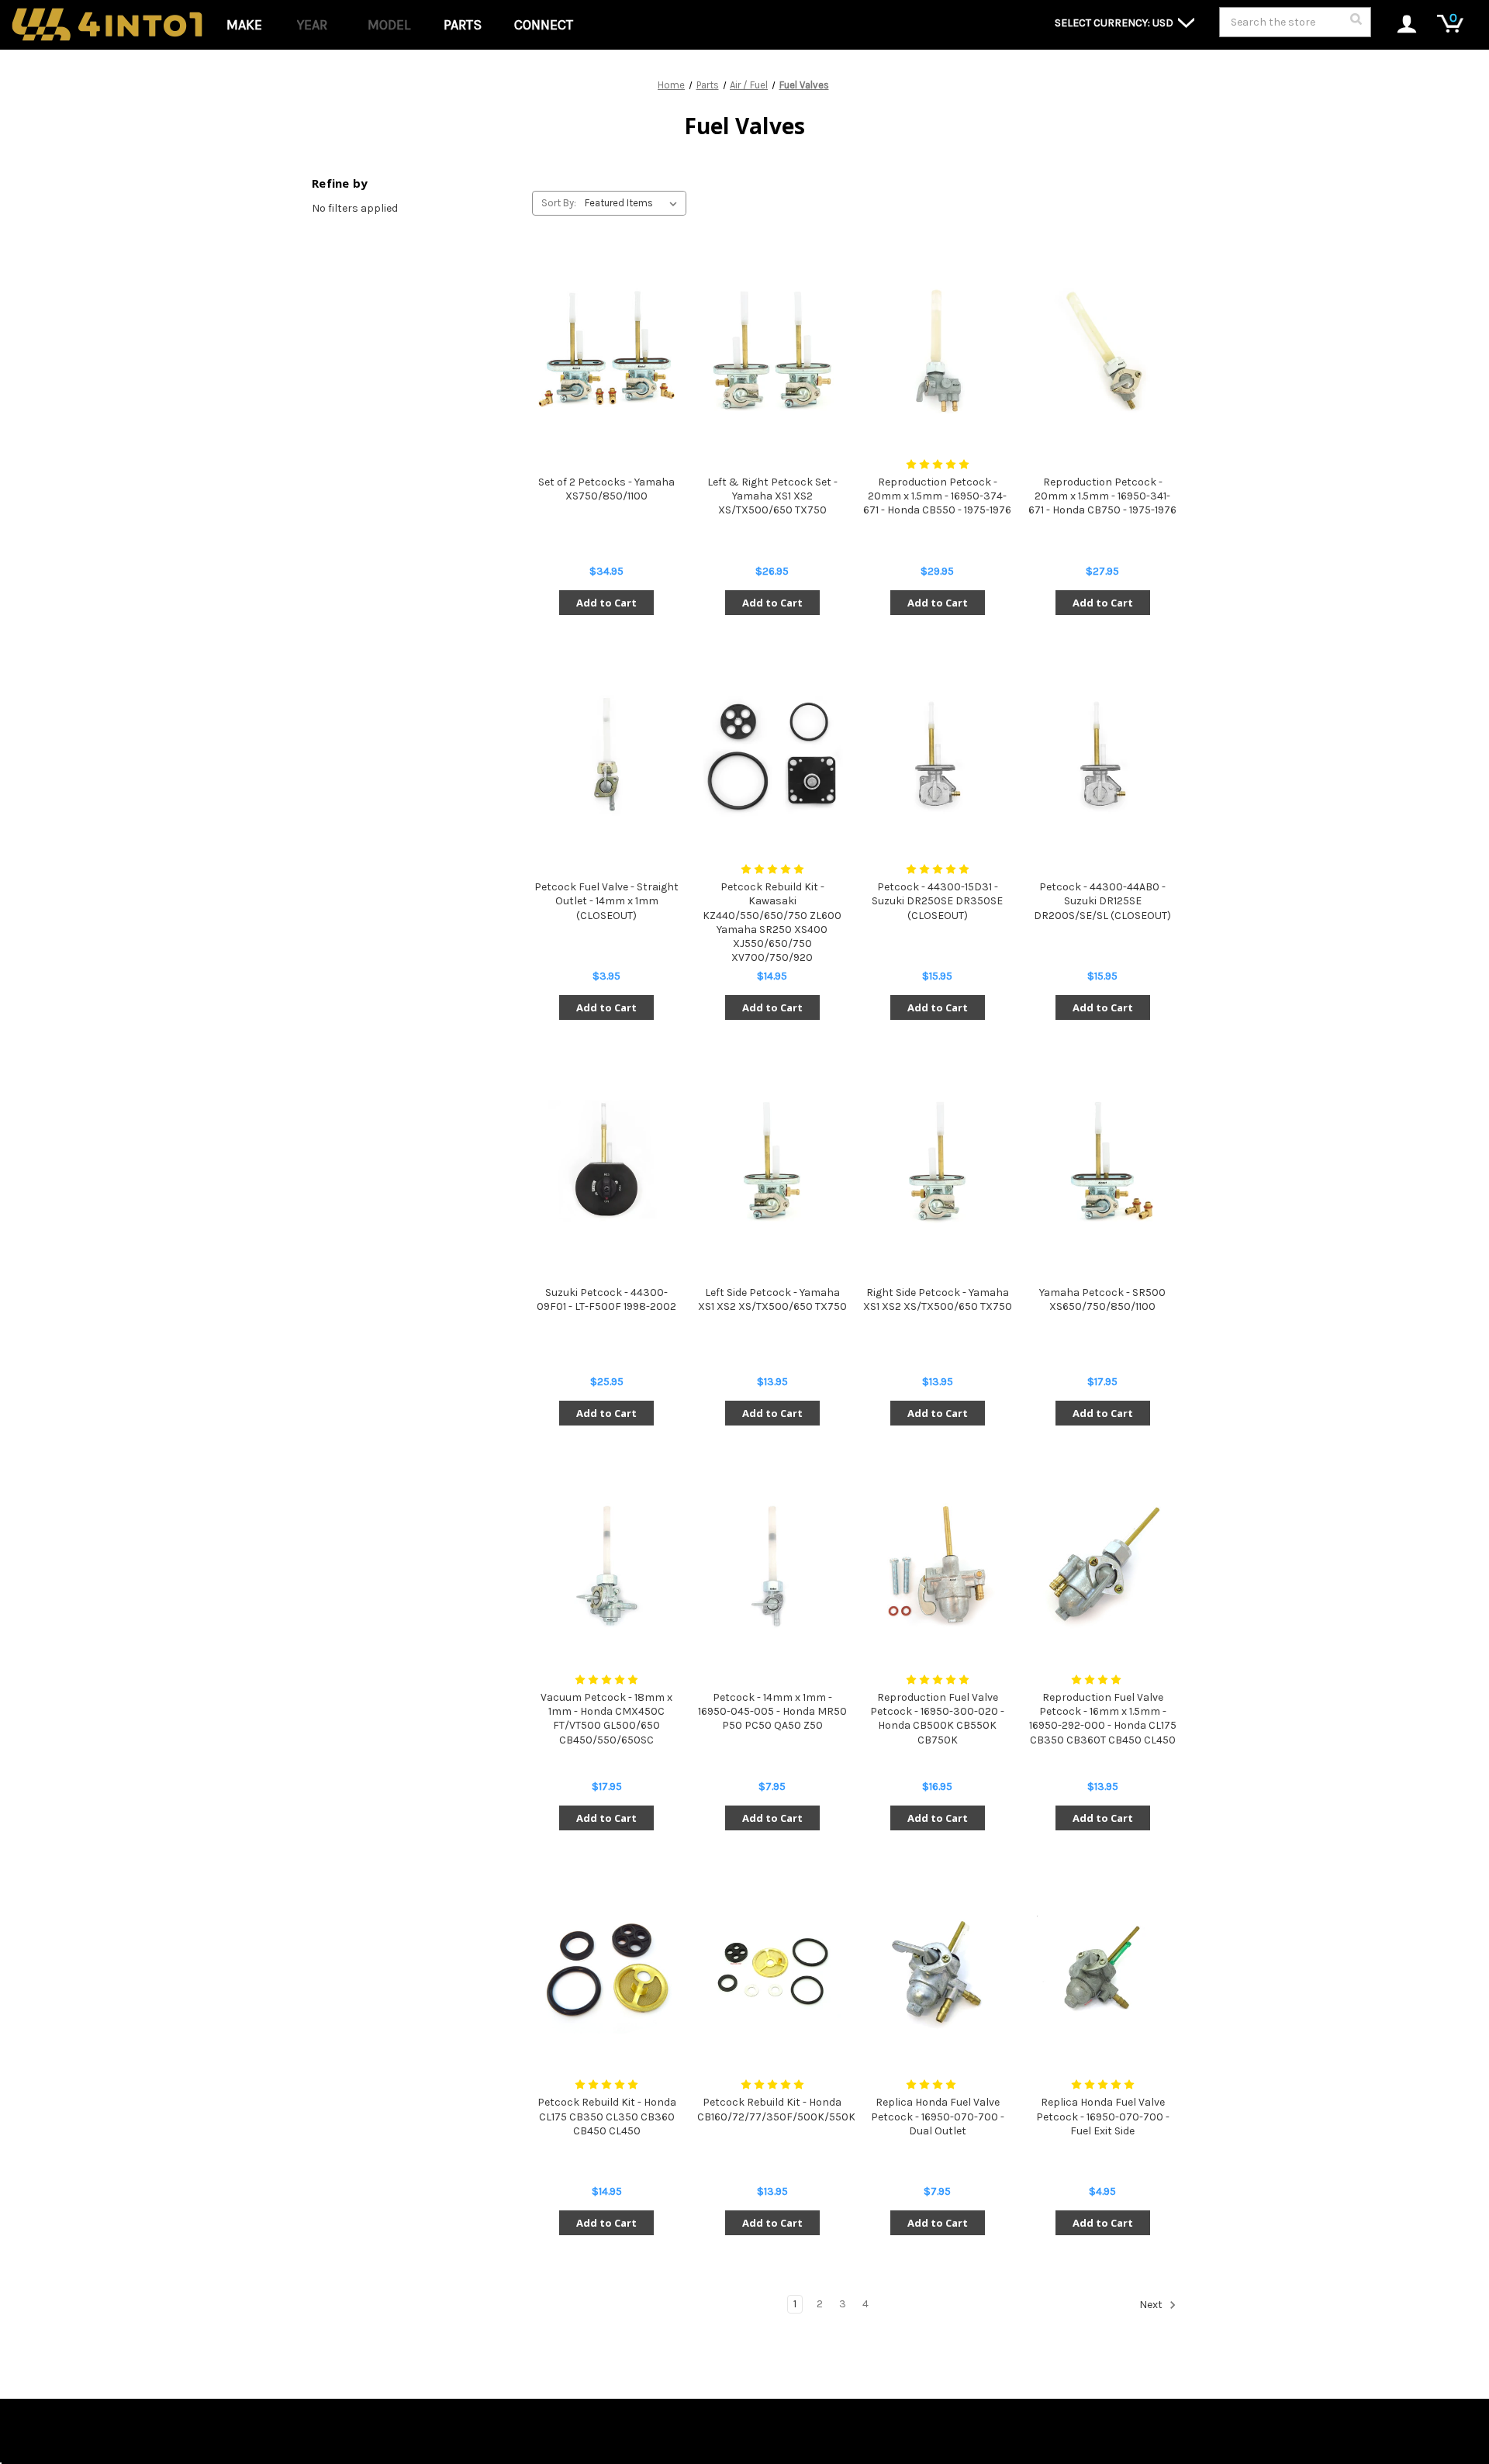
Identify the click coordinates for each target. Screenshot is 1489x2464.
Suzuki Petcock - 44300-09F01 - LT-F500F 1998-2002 (606, 1299)
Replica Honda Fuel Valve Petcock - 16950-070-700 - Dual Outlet (938, 2116)
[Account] (1399, 25)
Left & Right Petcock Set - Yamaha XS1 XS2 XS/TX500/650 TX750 (772, 496)
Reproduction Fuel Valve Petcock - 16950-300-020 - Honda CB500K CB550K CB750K (937, 1719)
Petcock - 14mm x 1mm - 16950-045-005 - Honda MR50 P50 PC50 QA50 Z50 (772, 1711)
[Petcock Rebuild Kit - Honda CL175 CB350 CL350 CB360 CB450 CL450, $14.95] (606, 1971)
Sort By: (559, 203)
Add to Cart (606, 603)
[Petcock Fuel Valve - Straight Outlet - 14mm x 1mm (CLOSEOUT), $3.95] (606, 756)
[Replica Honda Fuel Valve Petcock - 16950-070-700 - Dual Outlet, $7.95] (938, 1971)
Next (1152, 2305)
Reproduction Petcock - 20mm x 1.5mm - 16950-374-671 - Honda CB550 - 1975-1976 (937, 496)
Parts (463, 25)
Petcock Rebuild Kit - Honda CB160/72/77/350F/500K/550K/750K (772, 2109)
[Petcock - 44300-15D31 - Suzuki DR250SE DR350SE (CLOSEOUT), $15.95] (938, 756)
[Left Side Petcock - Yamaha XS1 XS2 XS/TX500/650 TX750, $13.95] (772, 1161)
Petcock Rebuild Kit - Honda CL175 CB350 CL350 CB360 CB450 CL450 (607, 2116)
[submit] (1356, 23)
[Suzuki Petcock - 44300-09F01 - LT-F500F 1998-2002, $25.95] (606, 1161)
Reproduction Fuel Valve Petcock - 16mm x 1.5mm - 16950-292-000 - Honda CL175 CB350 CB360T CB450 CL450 (1103, 1719)
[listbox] (634, 203)
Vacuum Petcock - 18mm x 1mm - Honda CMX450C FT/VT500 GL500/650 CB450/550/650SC (606, 1719)
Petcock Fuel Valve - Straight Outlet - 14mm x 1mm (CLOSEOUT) (606, 901)
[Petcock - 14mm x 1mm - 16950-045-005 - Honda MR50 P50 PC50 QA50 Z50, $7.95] (772, 1566)
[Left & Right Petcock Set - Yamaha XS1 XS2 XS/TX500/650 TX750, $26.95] (772, 351)
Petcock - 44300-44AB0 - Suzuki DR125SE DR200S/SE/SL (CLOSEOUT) (1102, 901)
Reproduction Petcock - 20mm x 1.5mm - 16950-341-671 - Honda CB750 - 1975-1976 (1102, 496)
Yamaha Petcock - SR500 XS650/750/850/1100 (1102, 1299)
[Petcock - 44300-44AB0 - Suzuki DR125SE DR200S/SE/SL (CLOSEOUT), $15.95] (1103, 756)
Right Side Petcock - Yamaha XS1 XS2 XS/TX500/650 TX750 (938, 1299)
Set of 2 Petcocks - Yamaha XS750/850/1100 (606, 489)
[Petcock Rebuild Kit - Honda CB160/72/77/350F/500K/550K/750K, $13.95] (772, 1971)
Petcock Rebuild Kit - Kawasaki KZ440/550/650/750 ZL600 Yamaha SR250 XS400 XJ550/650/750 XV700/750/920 (772, 922)
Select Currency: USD (1115, 23)
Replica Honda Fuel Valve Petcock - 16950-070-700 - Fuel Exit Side (1103, 2116)
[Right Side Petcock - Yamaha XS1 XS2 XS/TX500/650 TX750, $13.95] (938, 1161)
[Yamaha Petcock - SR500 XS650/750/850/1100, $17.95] (1103, 1161)
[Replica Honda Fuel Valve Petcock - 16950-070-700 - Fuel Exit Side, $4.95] (1103, 1971)
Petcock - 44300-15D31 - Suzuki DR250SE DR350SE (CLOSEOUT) (937, 901)
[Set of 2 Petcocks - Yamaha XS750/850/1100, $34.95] (606, 351)
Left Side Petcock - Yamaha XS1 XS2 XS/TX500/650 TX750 (772, 1299)
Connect (544, 25)
